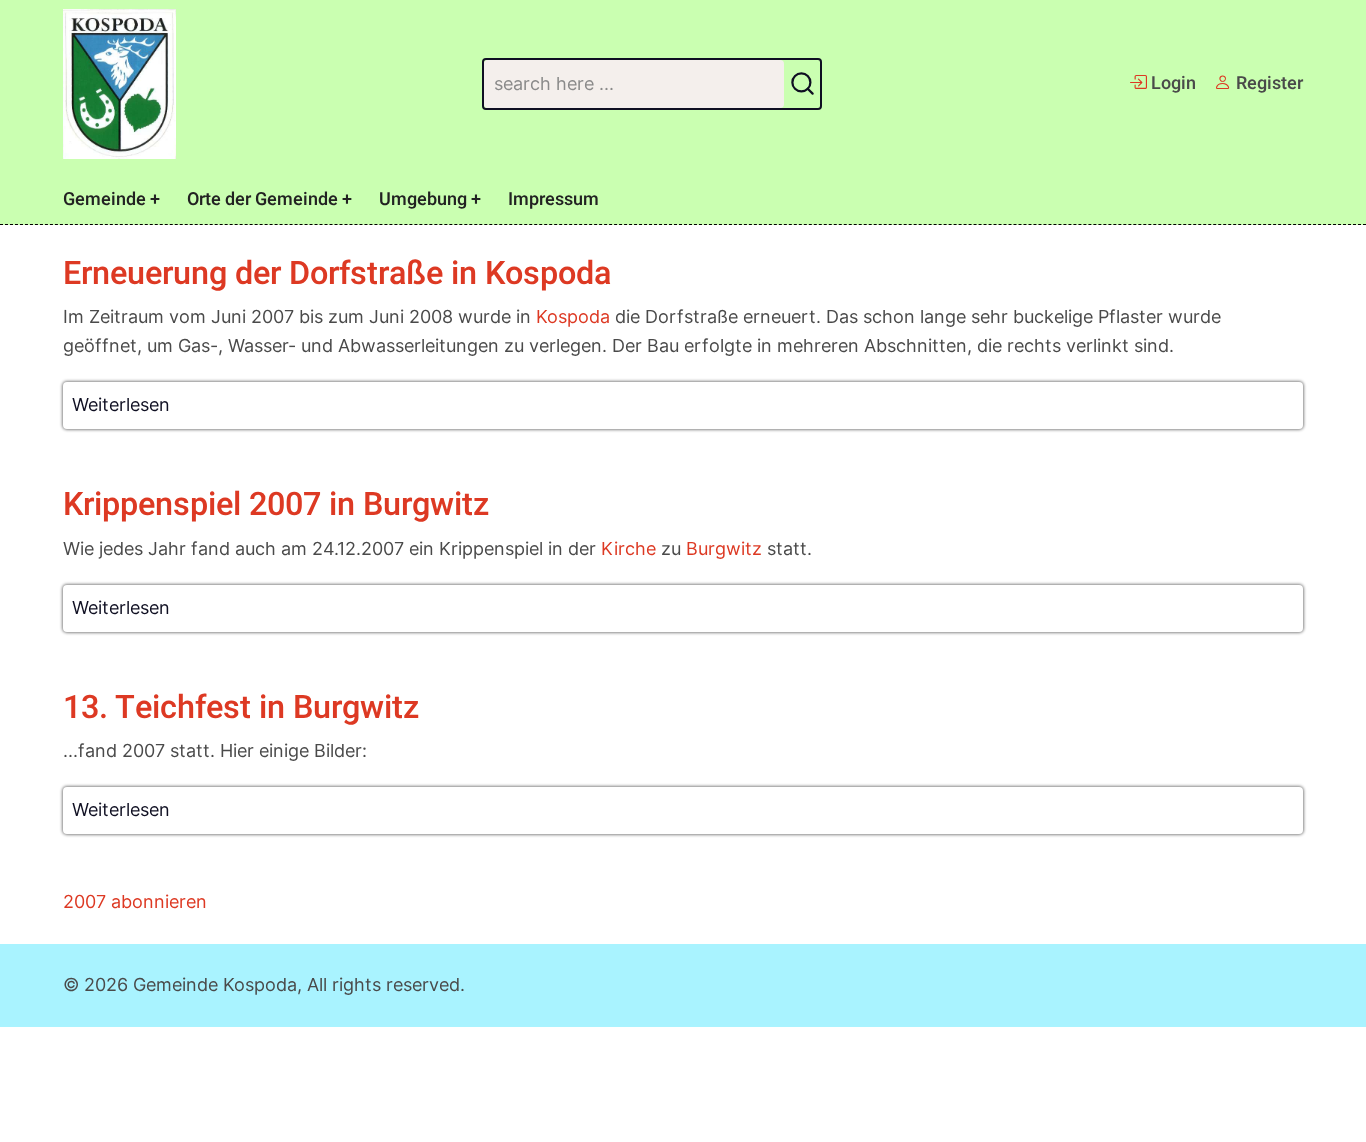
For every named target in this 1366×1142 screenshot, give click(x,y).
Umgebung (423, 199)
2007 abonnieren (135, 901)
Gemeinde (104, 199)
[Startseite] (119, 84)
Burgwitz (724, 548)
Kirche (628, 548)
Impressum (553, 199)
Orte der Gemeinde (262, 199)
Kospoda (573, 316)
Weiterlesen (121, 404)
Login (1171, 83)
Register (1267, 83)
